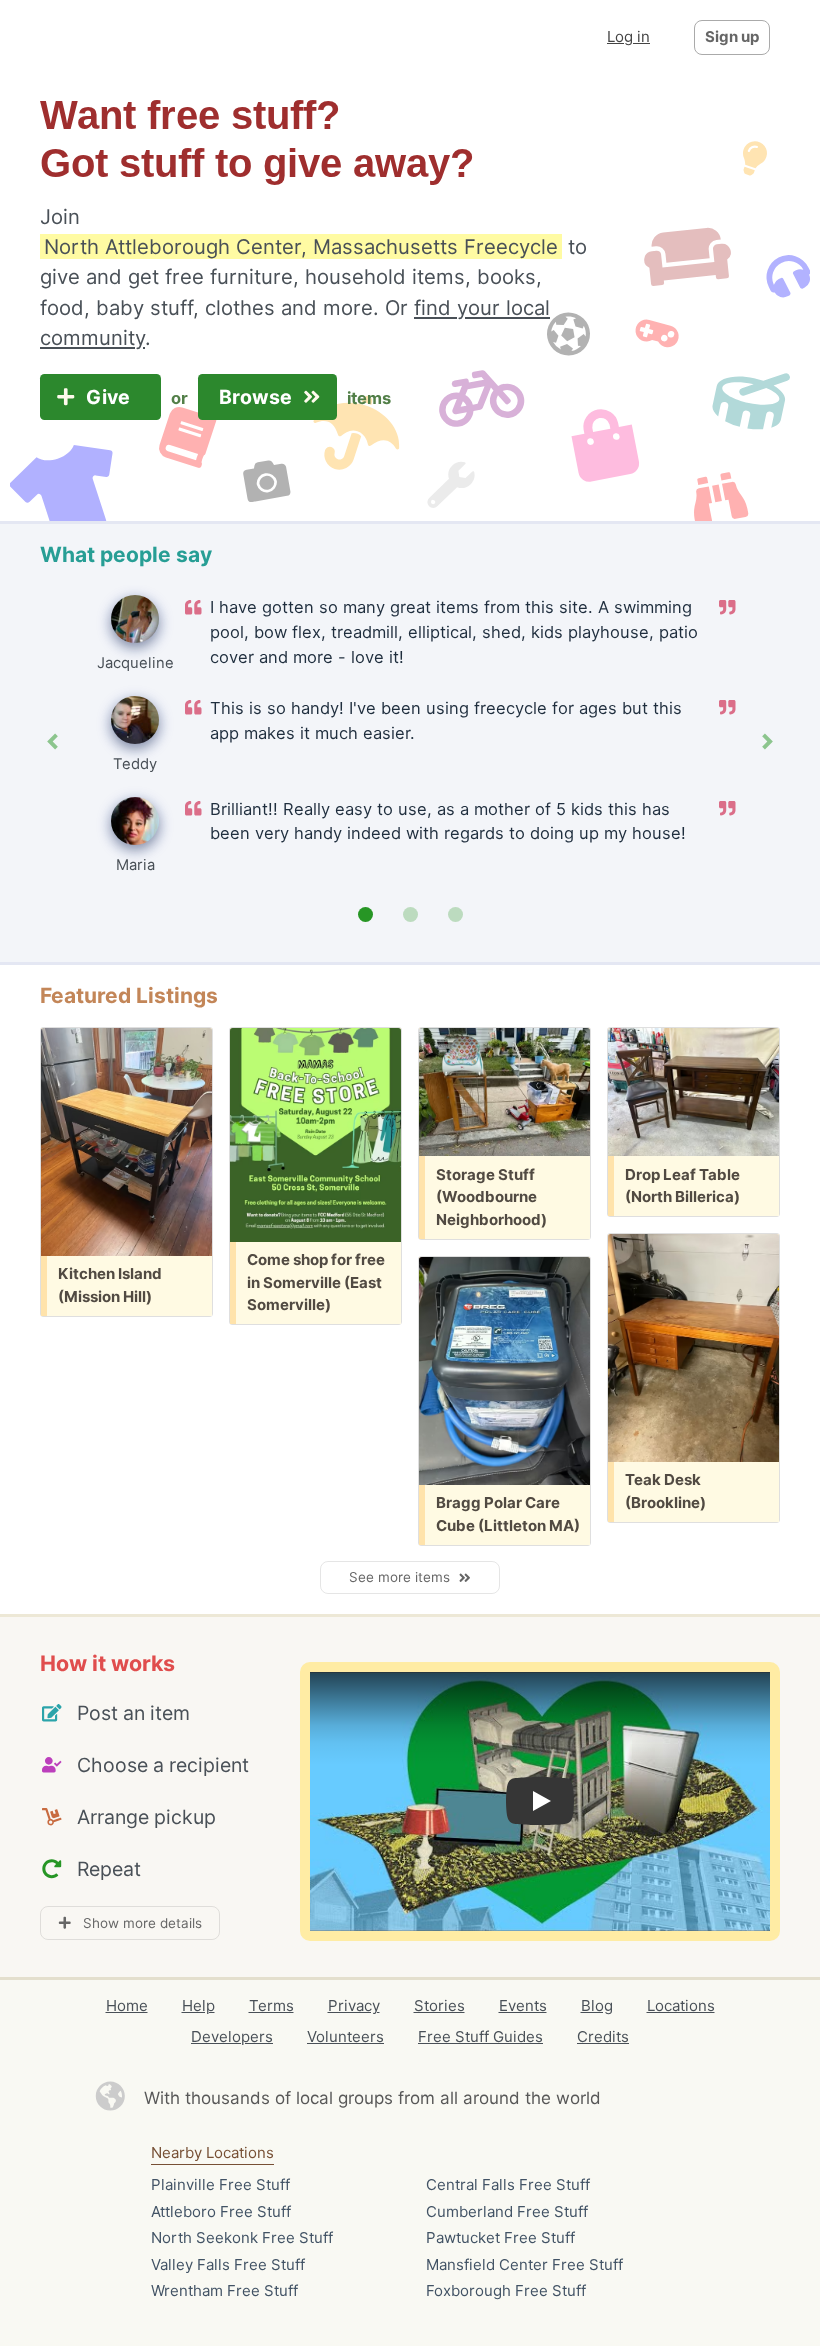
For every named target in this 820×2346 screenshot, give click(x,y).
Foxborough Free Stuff (506, 2290)
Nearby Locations (212, 2152)
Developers (232, 2036)
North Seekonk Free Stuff (242, 2237)
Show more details (136, 1923)
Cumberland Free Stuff (507, 2211)
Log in (628, 36)
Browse (258, 397)
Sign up (732, 36)
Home (127, 2005)
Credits (603, 2036)
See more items (403, 1577)
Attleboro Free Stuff (221, 2211)
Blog (597, 2005)
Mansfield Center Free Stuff (524, 2264)
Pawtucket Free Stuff (500, 2237)
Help (198, 2005)
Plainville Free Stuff (220, 2184)
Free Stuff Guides (480, 2036)
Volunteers (345, 2036)
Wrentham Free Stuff (224, 2290)
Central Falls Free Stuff (508, 2184)
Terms (271, 2005)
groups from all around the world (469, 2098)
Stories (439, 2005)
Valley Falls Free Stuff (228, 2264)
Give (110, 397)
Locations (681, 2005)
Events (523, 2005)
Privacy (354, 2005)
